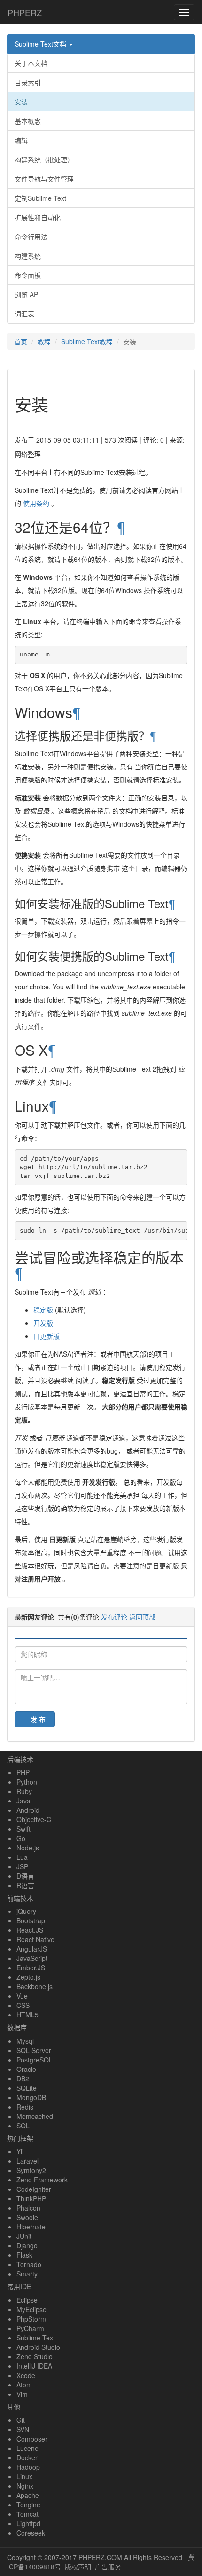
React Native (35, 1939)
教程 (44, 341)
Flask (24, 2255)
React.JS (30, 1930)
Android (28, 1810)
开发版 (43, 1323)
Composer (32, 2439)
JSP (22, 1866)
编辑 (21, 140)
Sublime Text (36, 2338)
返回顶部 (142, 1617)
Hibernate (31, 2227)
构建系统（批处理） (44, 159)
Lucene (27, 2448)
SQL (23, 2126)
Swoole (27, 2217)
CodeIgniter (34, 2189)
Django (27, 2245)
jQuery (26, 1911)
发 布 (38, 1719)
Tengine (28, 2505)
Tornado (29, 2264)
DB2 (23, 2078)
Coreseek (31, 2533)
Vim (22, 2394)
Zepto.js (28, 1977)
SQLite (27, 2088)
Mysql (25, 2041)
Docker (27, 2457)
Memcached (35, 2116)
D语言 (25, 1876)
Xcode (26, 2375)
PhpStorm (31, 2319)
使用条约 (36, 503)
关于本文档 (31, 63)
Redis (25, 2107)
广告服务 (108, 2567)
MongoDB (31, 2097)
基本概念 (28, 121)
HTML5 (27, 2015)
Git (21, 2420)
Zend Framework (42, 2180)
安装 (21, 102)
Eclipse (27, 2300)
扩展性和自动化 (38, 217)
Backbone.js (35, 1986)
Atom (24, 2385)
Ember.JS (31, 1968)
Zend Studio (35, 2356)
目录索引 (28, 82)
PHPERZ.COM (100, 2557)
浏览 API (27, 294)
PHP (23, 1772)
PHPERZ (25, 12)
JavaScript (32, 1958)
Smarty (27, 2274)
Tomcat (27, 2514)
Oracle (26, 2069)
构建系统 (28, 256)
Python (27, 1782)
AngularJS (32, 1949)
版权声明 (78, 2567)
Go (21, 1838)
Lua (22, 1857)
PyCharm (30, 2328)
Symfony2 (31, 2170)
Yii (20, 2151)
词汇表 (24, 314)
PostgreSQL (35, 2060)
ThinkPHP (31, 2198)
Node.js (28, 1848)
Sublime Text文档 (41, 44)
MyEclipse (31, 2309)
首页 (21, 341)
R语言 (25, 1885)
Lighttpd (28, 2523)
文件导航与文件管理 (44, 179)
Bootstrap (31, 1920)
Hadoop (28, 2467)
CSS (23, 2005)
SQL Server (34, 2050)
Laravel (27, 2161)
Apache (28, 2495)
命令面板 (28, 275)
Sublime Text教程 (87, 341)
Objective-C (34, 1819)
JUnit (24, 2236)
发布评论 (114, 1617)
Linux (24, 2476)
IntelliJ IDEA (34, 2366)
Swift (23, 1829)
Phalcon (28, 2208)
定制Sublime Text (40, 198)
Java (23, 1801)
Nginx (25, 2486)
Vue (22, 1996)
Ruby (24, 1791)
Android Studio (38, 2347)
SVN (23, 2429)
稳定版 (43, 1310)
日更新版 (47, 1336)
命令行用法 (31, 237)
